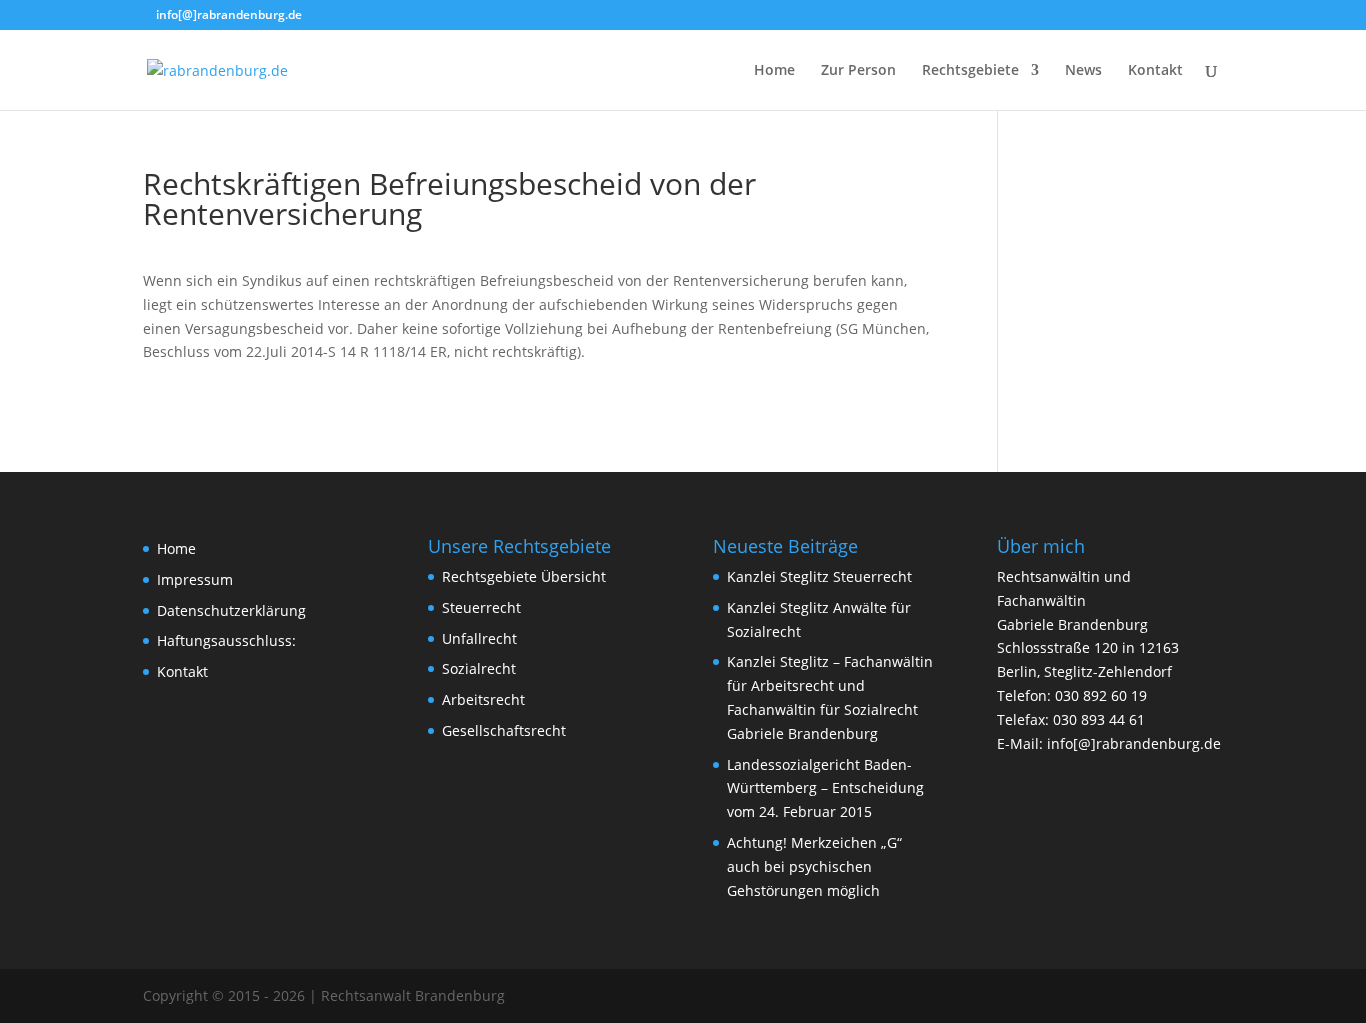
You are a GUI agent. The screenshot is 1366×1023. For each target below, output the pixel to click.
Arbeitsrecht (483, 699)
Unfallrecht (479, 638)
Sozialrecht (479, 668)
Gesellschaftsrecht (504, 730)
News (1083, 71)
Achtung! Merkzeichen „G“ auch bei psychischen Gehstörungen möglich (814, 866)
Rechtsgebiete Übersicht (524, 576)
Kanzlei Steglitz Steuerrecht (819, 576)
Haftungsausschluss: (226, 640)
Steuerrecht (481, 607)
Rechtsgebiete (970, 71)
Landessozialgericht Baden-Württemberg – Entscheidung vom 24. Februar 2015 (825, 788)
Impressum (195, 579)
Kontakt (1155, 71)
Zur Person (858, 71)
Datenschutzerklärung (231, 610)
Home (774, 71)
